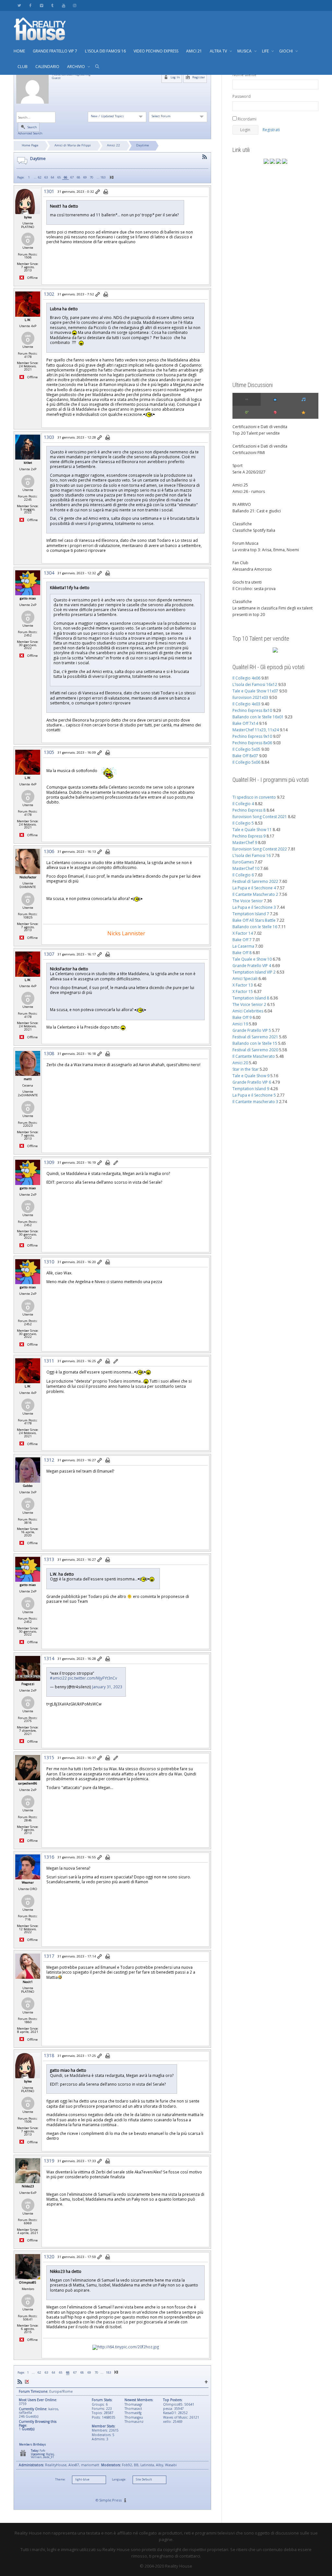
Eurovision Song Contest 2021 (260, 817)
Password (242, 96)
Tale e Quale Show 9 (251, 1076)
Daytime (142, 145)
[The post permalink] (98, 192)
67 (72, 177)
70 (91, 177)
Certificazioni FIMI (249, 453)
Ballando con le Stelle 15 (255, 1043)
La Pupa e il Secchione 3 (254, 907)
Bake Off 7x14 (245, 723)
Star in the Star (246, 1069)
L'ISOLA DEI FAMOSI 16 (105, 51)
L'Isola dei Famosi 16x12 (255, 684)
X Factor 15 (243, 992)
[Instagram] (74, 5)
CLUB (23, 67)
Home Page (30, 145)
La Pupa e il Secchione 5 (254, 1095)
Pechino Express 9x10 (252, 736)
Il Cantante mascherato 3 (255, 1102)
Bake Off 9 (242, 1017)
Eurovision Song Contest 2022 (260, 849)
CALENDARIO (47, 67)
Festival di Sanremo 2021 (255, 1037)
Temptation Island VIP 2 (254, 972)
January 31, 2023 (107, 1687)
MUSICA (245, 51)
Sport (237, 466)
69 (85, 177)
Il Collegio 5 (243, 823)
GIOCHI (286, 51)
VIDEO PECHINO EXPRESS (156, 51)
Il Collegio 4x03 (246, 704)
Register (198, 77)
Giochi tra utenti (247, 582)
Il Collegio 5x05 (246, 749)
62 (40, 177)
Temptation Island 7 (251, 914)
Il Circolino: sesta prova (254, 589)
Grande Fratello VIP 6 (252, 1082)
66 (65, 177)
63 (46, 177)
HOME (19, 51)
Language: (119, 2479)
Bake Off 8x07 (245, 756)
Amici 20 (240, 1063)
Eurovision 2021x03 (250, 697)
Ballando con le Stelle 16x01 (258, 717)
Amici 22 (113, 145)
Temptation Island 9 (251, 1089)
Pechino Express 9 (249, 836)
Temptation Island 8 (251, 998)
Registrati (271, 130)
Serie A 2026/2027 (249, 472)
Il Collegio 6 (243, 875)
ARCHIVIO (77, 67)
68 (78, 177)
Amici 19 (240, 1024)
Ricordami (247, 119)
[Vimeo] (41, 5)
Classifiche (242, 524)
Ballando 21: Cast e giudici (257, 511)
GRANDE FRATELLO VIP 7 (55, 51)
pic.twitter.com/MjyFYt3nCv (92, 1678)
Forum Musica (245, 543)
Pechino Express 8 (249, 810)
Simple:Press (110, 2500)
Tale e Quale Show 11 (252, 830)
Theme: (60, 2479)
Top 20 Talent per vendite (256, 433)
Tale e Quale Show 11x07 (255, 691)
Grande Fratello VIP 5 (252, 1030)
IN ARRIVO (242, 504)
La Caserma (243, 946)
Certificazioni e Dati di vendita (260, 427)
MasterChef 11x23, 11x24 (256, 730)
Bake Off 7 (242, 940)
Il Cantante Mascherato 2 (255, 894)
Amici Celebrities (248, 1011)
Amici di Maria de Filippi (73, 145)
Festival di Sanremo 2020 (255, 1050)
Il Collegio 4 (243, 804)
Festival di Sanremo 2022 (255, 881)
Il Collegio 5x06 (246, 762)
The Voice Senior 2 (249, 1004)
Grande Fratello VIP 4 (252, 966)
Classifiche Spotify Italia (254, 530)
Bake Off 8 (242, 953)
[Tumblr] (52, 5)
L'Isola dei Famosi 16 (252, 855)
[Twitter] (19, 5)
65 (59, 177)
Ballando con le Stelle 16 (255, 927)
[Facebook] (30, 5)
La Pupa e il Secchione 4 (254, 888)
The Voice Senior (248, 901)
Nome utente (244, 75)
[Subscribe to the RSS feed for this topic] (205, 157)
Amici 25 (240, 485)
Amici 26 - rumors (249, 491)
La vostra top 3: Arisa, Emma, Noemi (266, 550)
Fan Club (240, 563)
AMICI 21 (194, 51)
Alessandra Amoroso (252, 569)
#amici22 (58, 1678)
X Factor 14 (243, 933)
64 (53, 177)
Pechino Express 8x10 (252, 710)
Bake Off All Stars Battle (254, 920)
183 (103, 177)
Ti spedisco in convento (254, 797)
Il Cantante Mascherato (254, 1056)
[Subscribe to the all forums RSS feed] (20, 2382)
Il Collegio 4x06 (246, 678)
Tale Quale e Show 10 (252, 959)
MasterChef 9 (245, 843)
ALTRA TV (219, 51)
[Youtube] (63, 5)
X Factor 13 (243, 985)
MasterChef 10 (246, 868)
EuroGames (243, 862)
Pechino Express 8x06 (252, 743)
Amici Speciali (245, 979)
